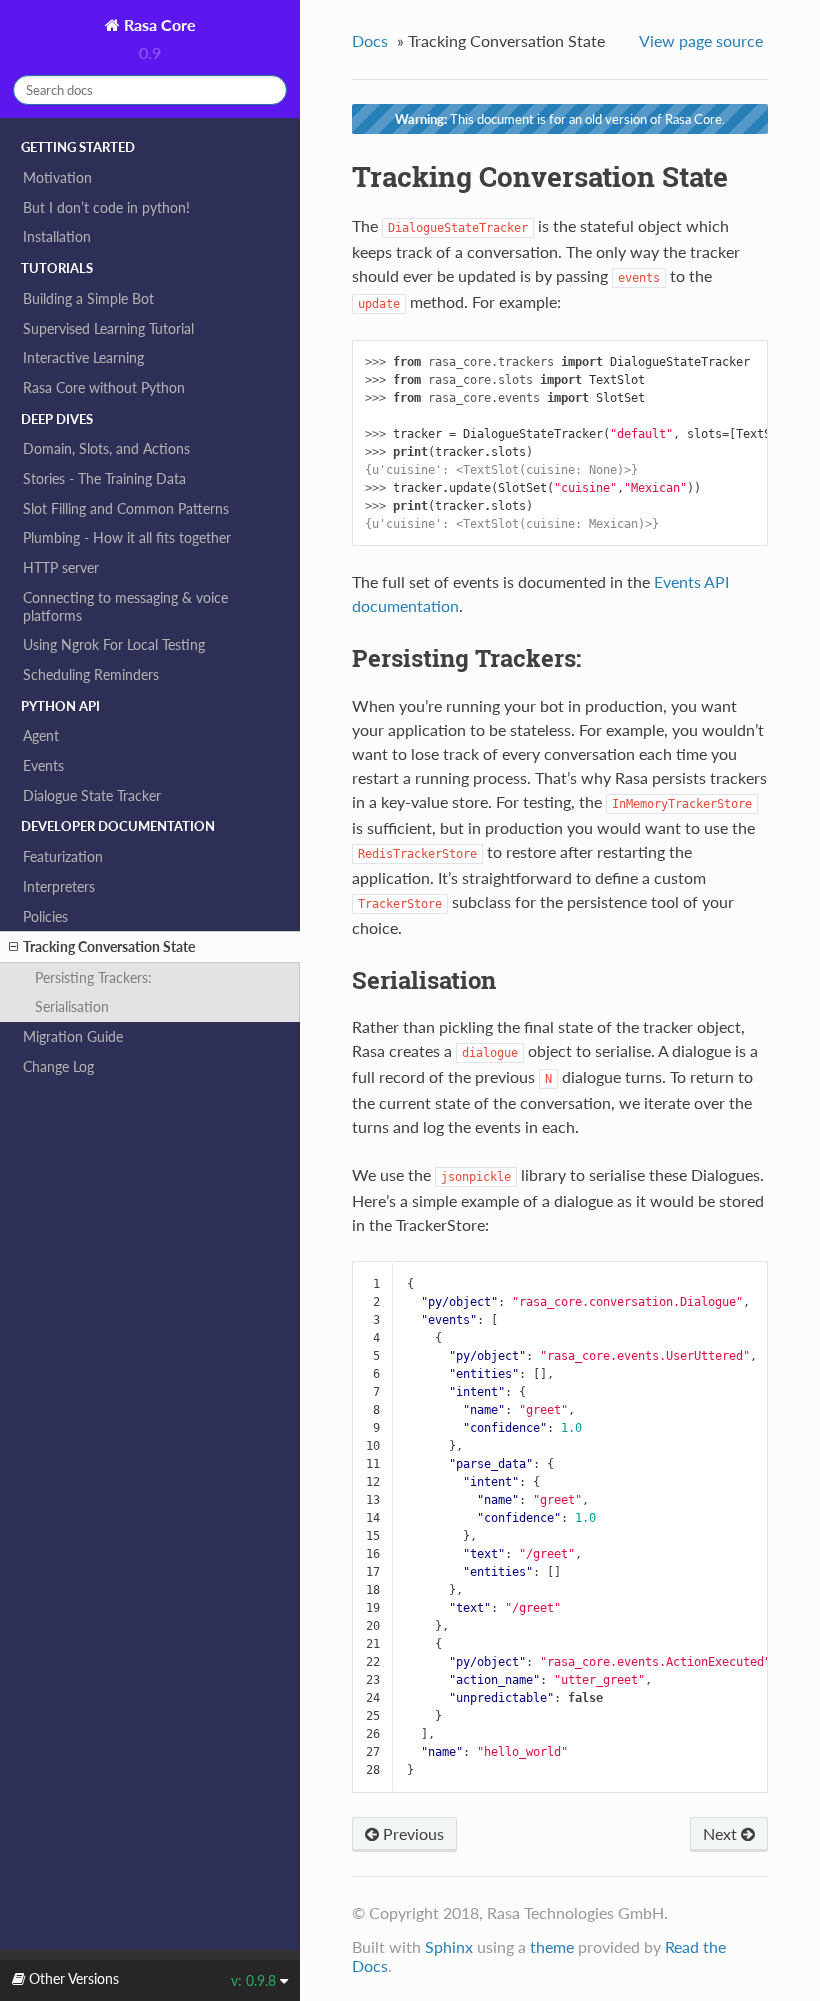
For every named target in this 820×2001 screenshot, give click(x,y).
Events (43, 765)
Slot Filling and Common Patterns (126, 508)
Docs (370, 40)
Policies (45, 916)
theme (552, 1946)
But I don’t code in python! (106, 207)
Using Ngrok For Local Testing (114, 644)
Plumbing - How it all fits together (127, 537)
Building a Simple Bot (88, 298)
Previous (411, 1833)
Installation (57, 236)
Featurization (63, 856)
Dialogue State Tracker (92, 795)
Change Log (58, 1066)
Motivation (57, 177)
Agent (41, 735)
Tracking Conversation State (109, 946)
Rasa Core (158, 24)
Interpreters (59, 886)
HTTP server (61, 567)
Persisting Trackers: (93, 977)
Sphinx (449, 1946)
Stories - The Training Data (104, 478)
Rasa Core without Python (104, 387)
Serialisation (72, 1006)
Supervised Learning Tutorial (108, 328)
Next (722, 1833)
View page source (701, 40)
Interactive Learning (83, 357)
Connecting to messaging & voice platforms (125, 606)
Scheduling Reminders (91, 674)
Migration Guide (73, 1036)
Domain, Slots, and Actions (106, 448)
